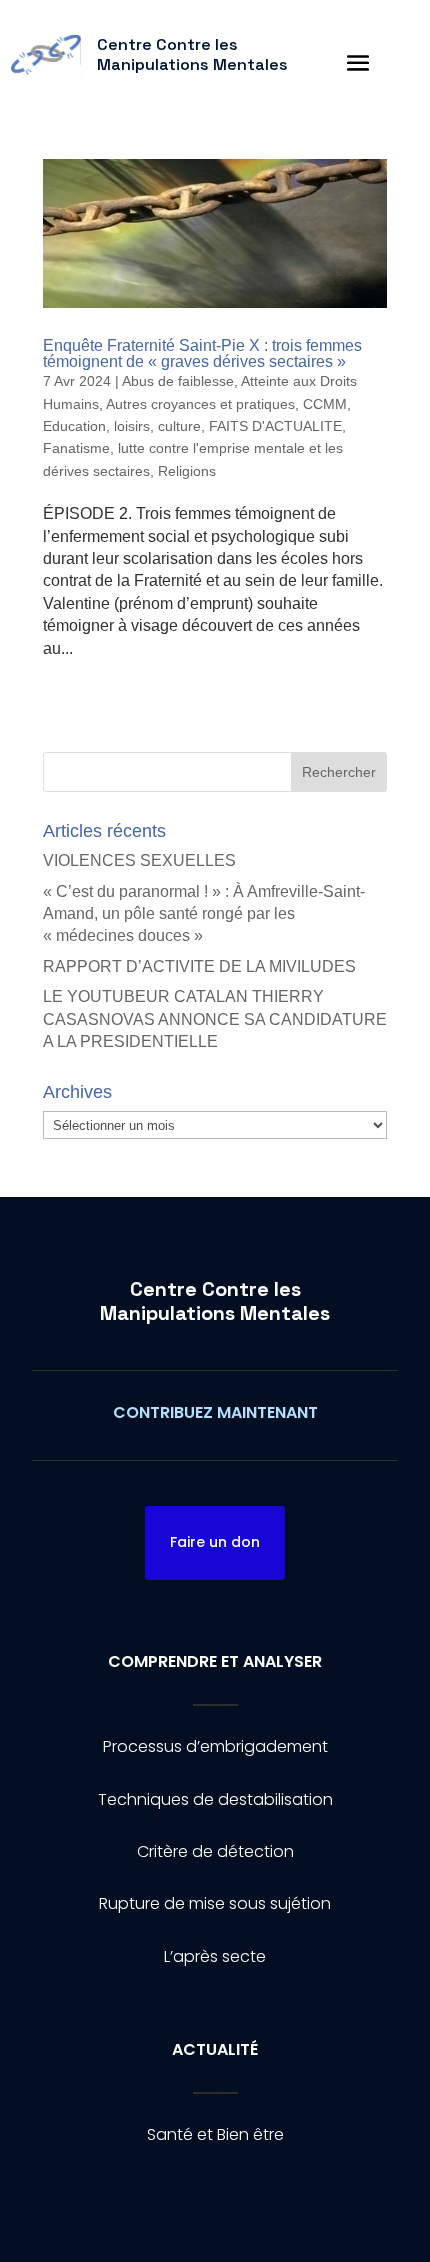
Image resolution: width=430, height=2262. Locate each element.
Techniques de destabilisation (215, 1799)
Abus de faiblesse (178, 381)
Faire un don (215, 1542)
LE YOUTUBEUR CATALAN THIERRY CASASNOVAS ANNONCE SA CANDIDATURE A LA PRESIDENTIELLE (215, 1019)
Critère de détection (215, 1851)
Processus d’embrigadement (215, 1746)
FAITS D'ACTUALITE (275, 426)
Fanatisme (76, 448)
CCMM (325, 404)
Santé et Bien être (215, 2134)
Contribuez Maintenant (215, 1412)
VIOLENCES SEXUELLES (139, 860)
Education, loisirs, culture (122, 426)
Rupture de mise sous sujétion (215, 1903)
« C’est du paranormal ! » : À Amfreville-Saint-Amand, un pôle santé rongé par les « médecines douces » (204, 914)
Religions (187, 471)
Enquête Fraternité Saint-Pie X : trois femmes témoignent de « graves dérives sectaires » (202, 353)
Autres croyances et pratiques (200, 404)
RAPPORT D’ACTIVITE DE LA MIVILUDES (199, 966)
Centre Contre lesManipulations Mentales (215, 1301)
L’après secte (215, 1956)
